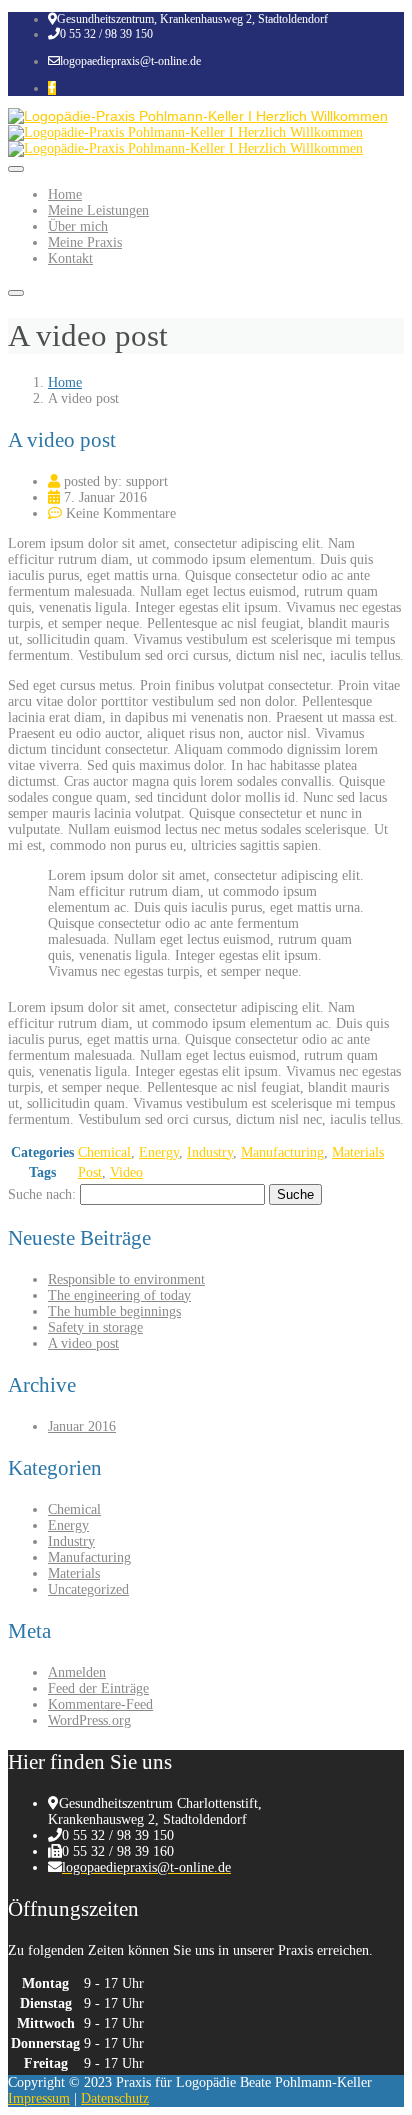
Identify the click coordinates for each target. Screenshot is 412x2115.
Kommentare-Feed (100, 1704)
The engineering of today (119, 1295)
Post (90, 1172)
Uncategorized (88, 1589)
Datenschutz (115, 2098)
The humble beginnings (114, 1311)
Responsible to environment (126, 1279)
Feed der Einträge (98, 1688)
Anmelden (77, 1672)
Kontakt (70, 258)
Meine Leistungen (98, 210)
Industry (210, 1152)
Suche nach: (42, 1194)
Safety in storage (95, 1327)
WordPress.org (89, 1720)
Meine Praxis (85, 242)
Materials (358, 1152)
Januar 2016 (82, 1426)
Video (126, 1172)
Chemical (104, 1152)
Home (65, 194)
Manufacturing (282, 1152)
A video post (83, 1343)
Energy (159, 1152)
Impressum (39, 2098)
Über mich (78, 226)
